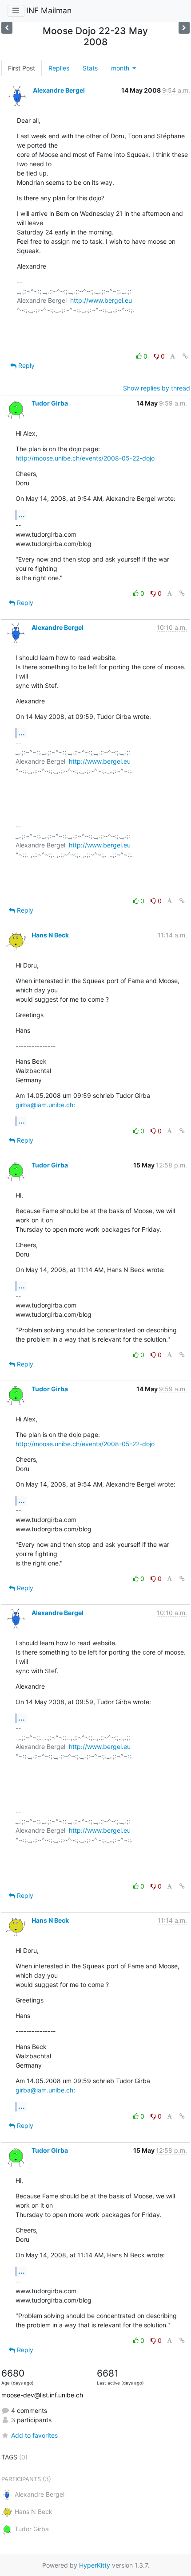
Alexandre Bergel (59, 90)
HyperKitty (95, 2565)
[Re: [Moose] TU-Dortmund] (184, 28)
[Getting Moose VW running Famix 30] (7, 28)
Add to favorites (34, 2435)
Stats (90, 68)
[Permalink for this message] (185, 356)
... (22, 515)
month (121, 68)
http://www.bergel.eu (101, 300)
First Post (22, 68)
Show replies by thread (157, 388)
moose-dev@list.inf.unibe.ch (42, 2395)
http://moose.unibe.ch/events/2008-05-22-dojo (85, 458)
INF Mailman (49, 10)
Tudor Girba (50, 403)
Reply (26, 365)
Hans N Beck (50, 935)
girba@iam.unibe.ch (44, 1105)
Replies (59, 68)
